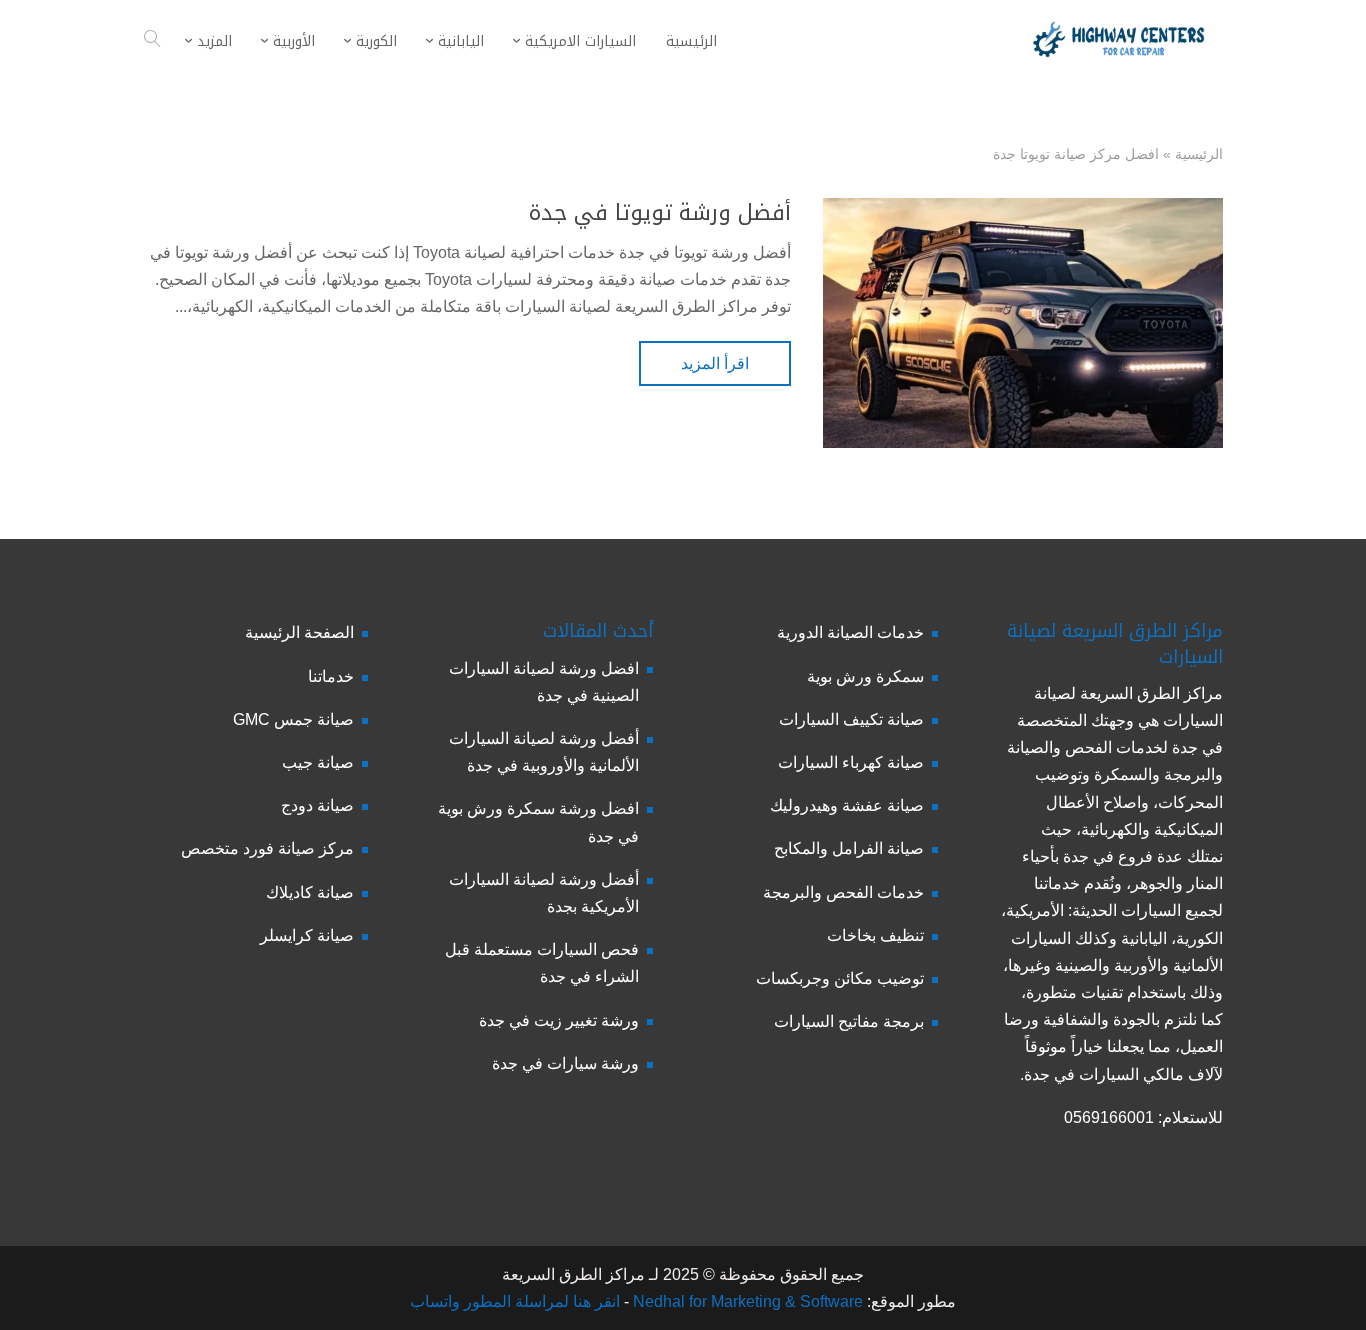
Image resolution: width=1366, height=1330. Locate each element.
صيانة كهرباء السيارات (851, 762)
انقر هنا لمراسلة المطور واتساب (515, 1301)
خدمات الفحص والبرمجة (843, 892)
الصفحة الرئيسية (299, 632)
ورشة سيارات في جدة (565, 1063)
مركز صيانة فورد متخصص (267, 848)
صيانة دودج (317, 805)
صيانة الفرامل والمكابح (849, 848)
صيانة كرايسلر (307, 935)
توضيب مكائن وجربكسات (840, 978)
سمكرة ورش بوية (865, 676)
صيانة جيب (318, 762)
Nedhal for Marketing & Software (746, 1301)
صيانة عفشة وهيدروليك (847, 805)
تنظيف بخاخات (875, 935)
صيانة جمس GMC (293, 719)
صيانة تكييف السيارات (851, 719)
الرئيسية (1199, 154)
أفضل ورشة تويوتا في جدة (660, 213)
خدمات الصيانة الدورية (850, 632)
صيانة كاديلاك (310, 892)
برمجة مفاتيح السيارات (849, 1021)
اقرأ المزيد (715, 363)
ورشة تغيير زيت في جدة (559, 1020)
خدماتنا (331, 676)
